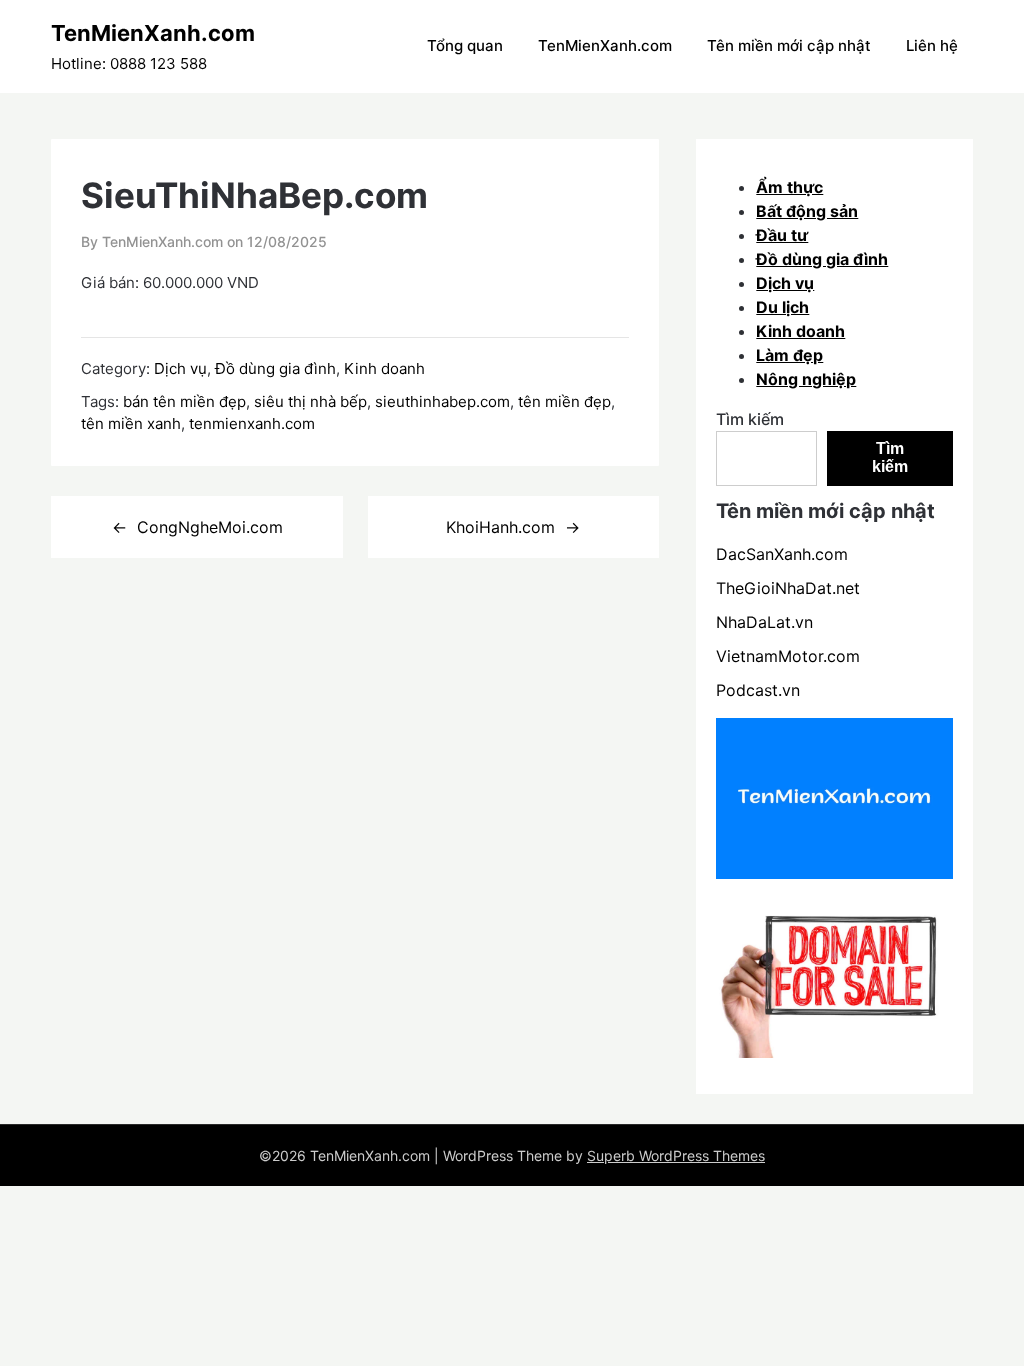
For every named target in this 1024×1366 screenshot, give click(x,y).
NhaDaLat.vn (764, 622)
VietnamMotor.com (788, 656)
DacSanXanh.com (782, 554)
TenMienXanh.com (153, 33)
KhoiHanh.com (500, 527)
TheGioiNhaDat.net (788, 588)
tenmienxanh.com (252, 423)
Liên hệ (932, 45)
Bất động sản (807, 211)
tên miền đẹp (564, 401)
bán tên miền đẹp (184, 401)
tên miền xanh (131, 423)
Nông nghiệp (806, 379)
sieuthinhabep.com (442, 401)
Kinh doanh (384, 368)
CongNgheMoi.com (210, 527)
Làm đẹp (789, 355)
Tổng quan (465, 45)
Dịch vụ (180, 368)
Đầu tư (782, 235)
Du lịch (782, 307)
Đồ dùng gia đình (275, 368)
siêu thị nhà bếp (310, 401)
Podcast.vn (758, 690)
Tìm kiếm (750, 419)
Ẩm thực (789, 187)
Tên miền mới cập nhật (789, 45)
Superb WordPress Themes (676, 1155)
